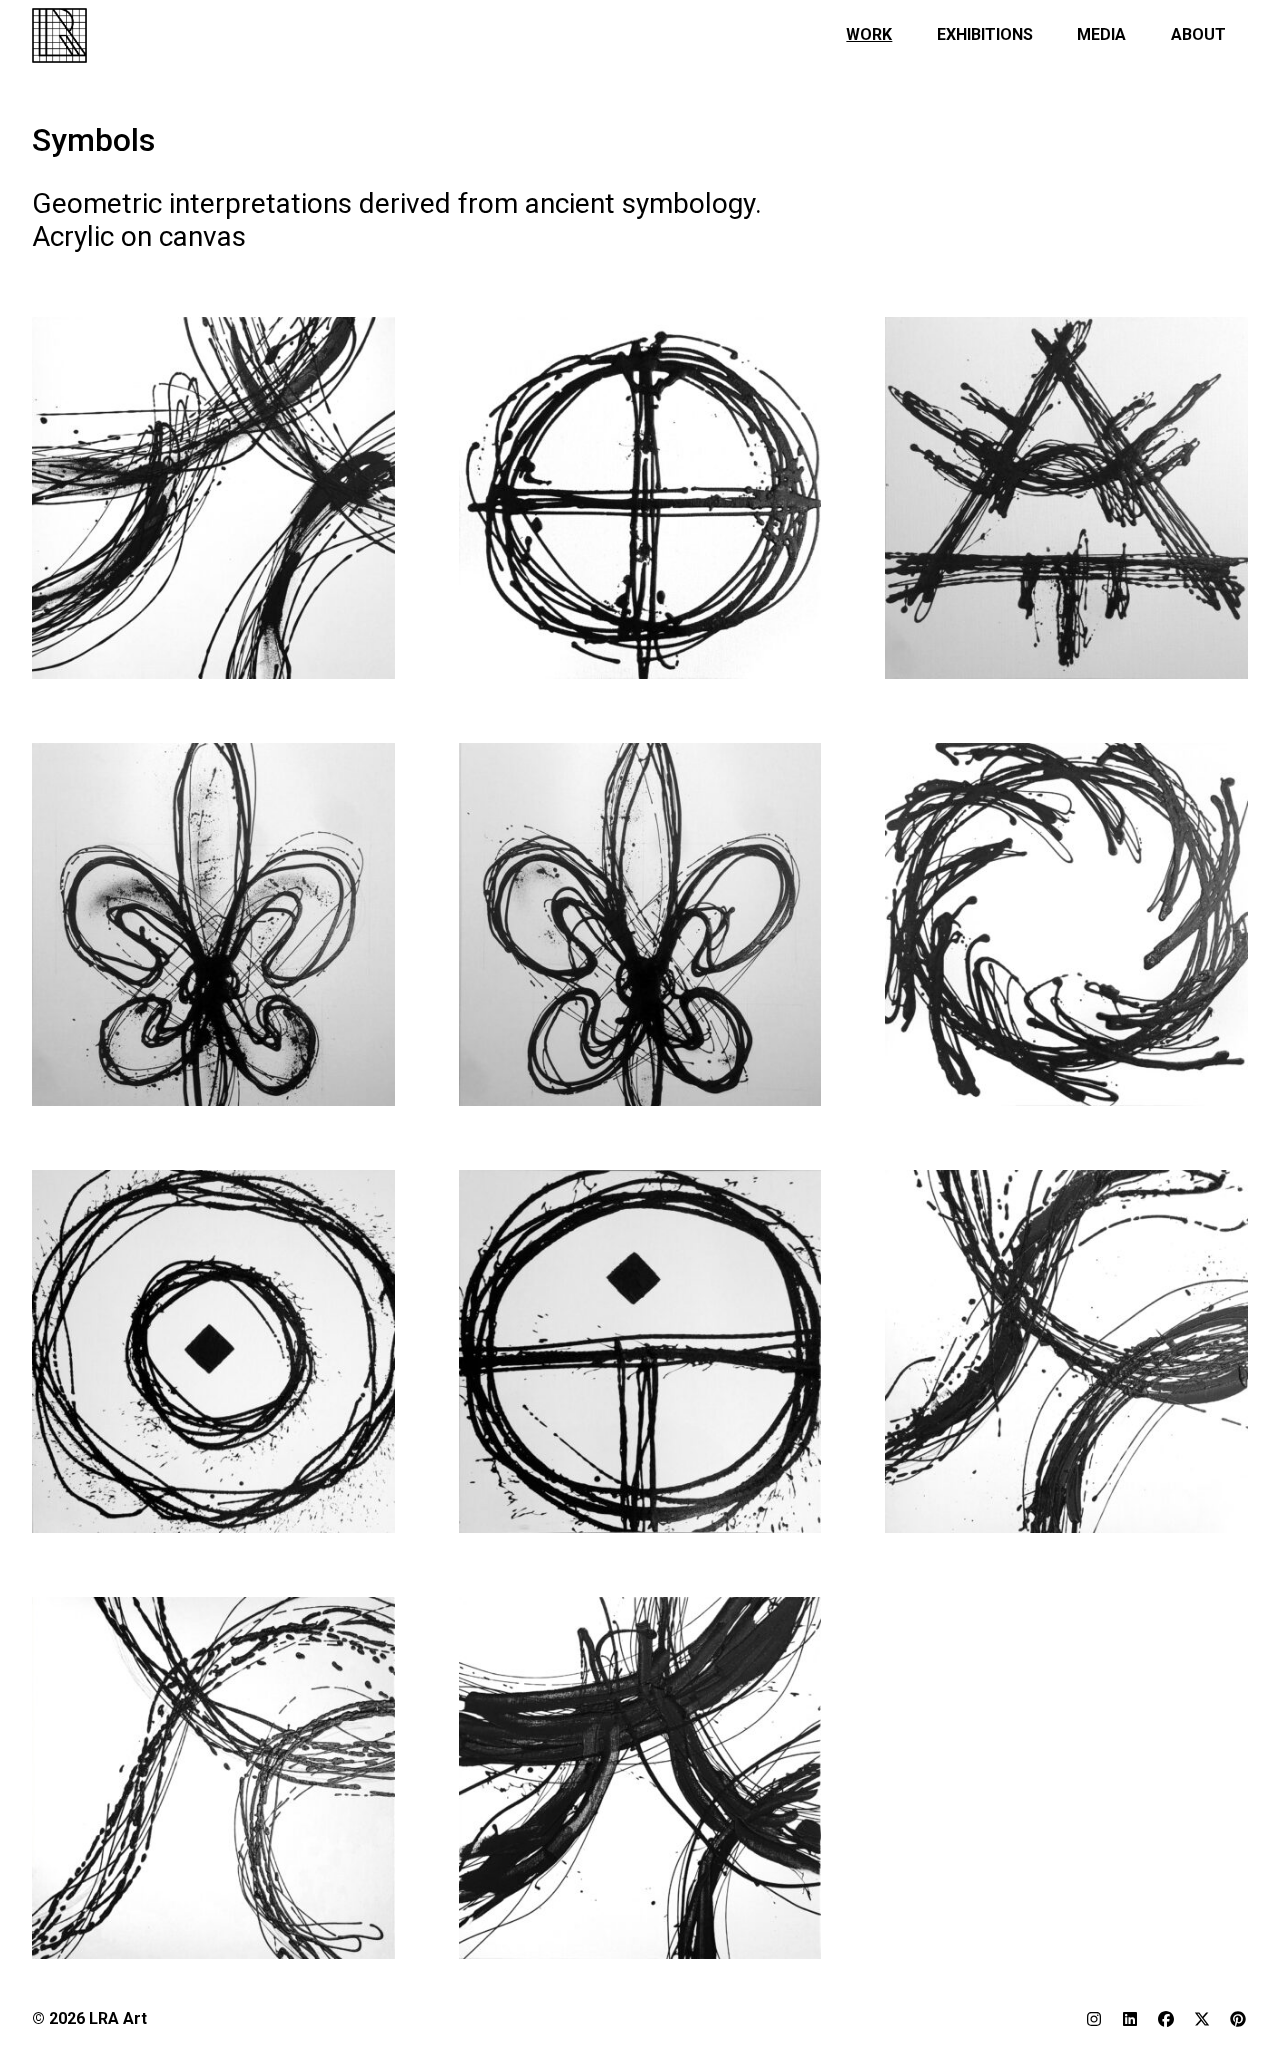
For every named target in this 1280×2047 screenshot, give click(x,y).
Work (869, 34)
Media (1101, 34)
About (1198, 34)
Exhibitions (985, 34)
